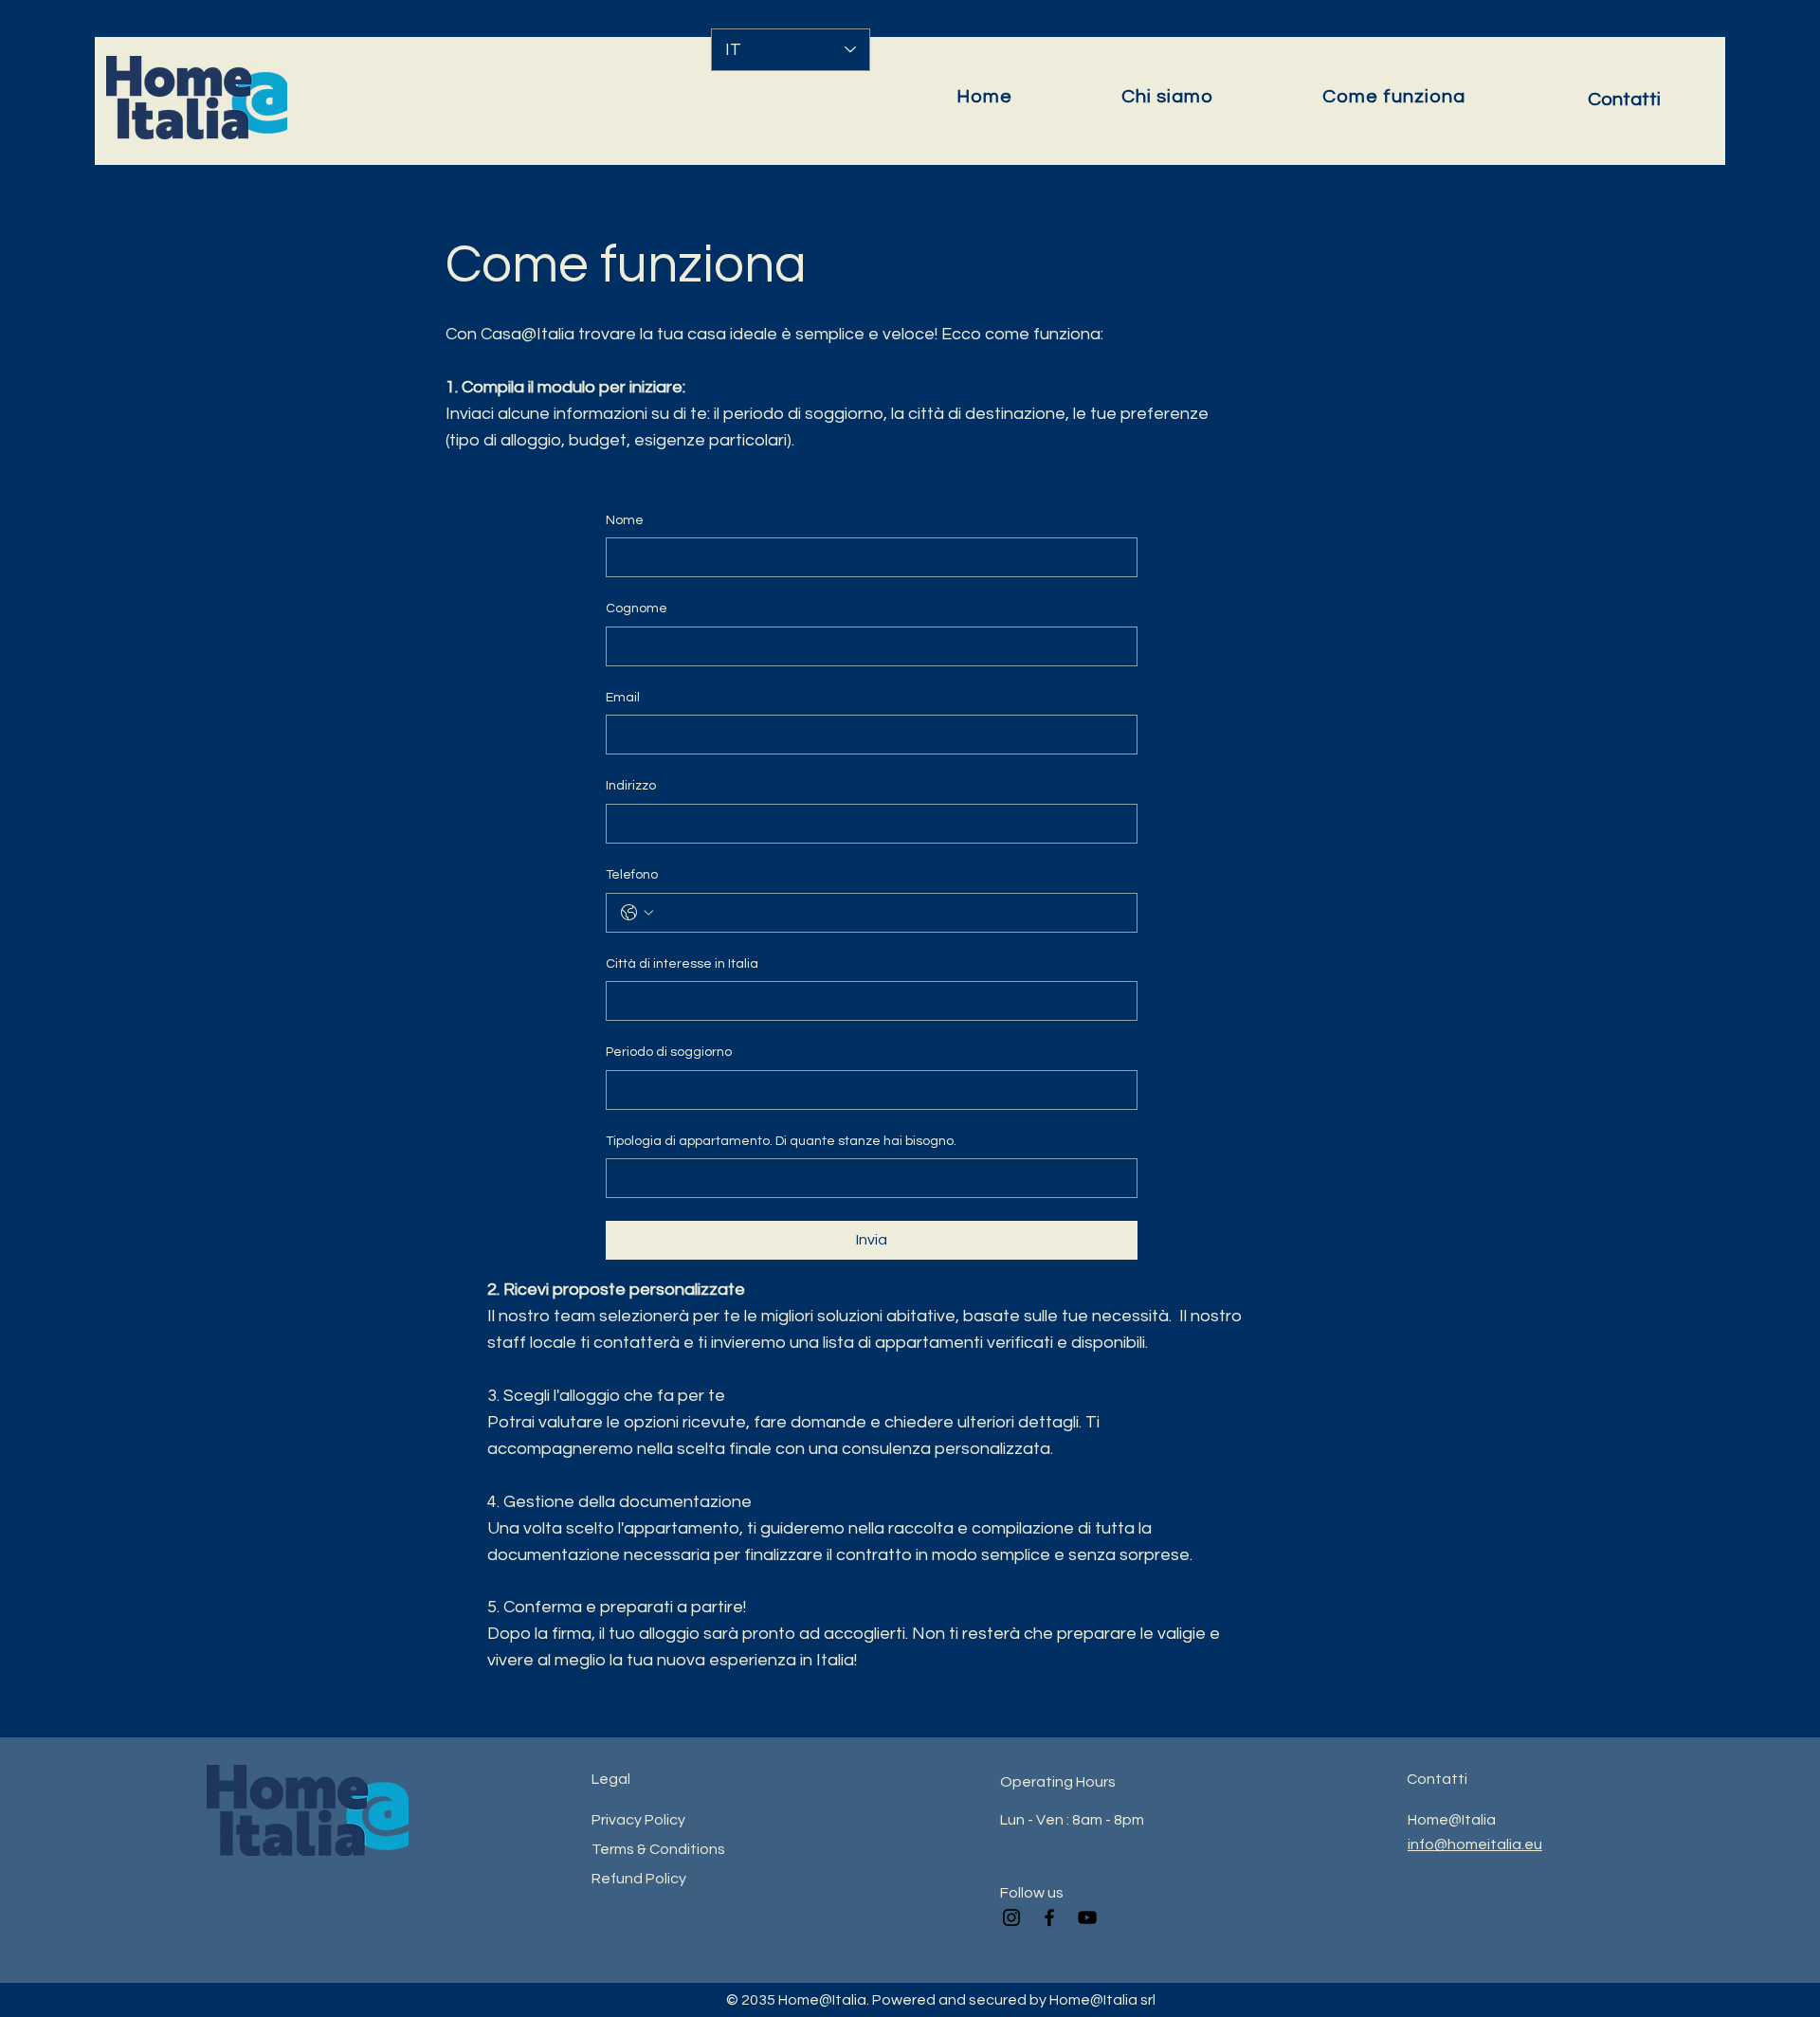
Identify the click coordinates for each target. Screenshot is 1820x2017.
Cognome (637, 609)
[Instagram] (1011, 1917)
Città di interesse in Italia (682, 964)
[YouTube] (1087, 1917)
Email (623, 698)
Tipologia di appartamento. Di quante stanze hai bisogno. (781, 1141)
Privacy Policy (638, 1820)
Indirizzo (631, 786)
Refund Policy (639, 1879)
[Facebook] (1049, 1917)
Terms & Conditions (658, 1849)
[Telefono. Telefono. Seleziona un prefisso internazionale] (637, 913)
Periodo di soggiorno (669, 1052)
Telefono (632, 875)
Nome (625, 520)
